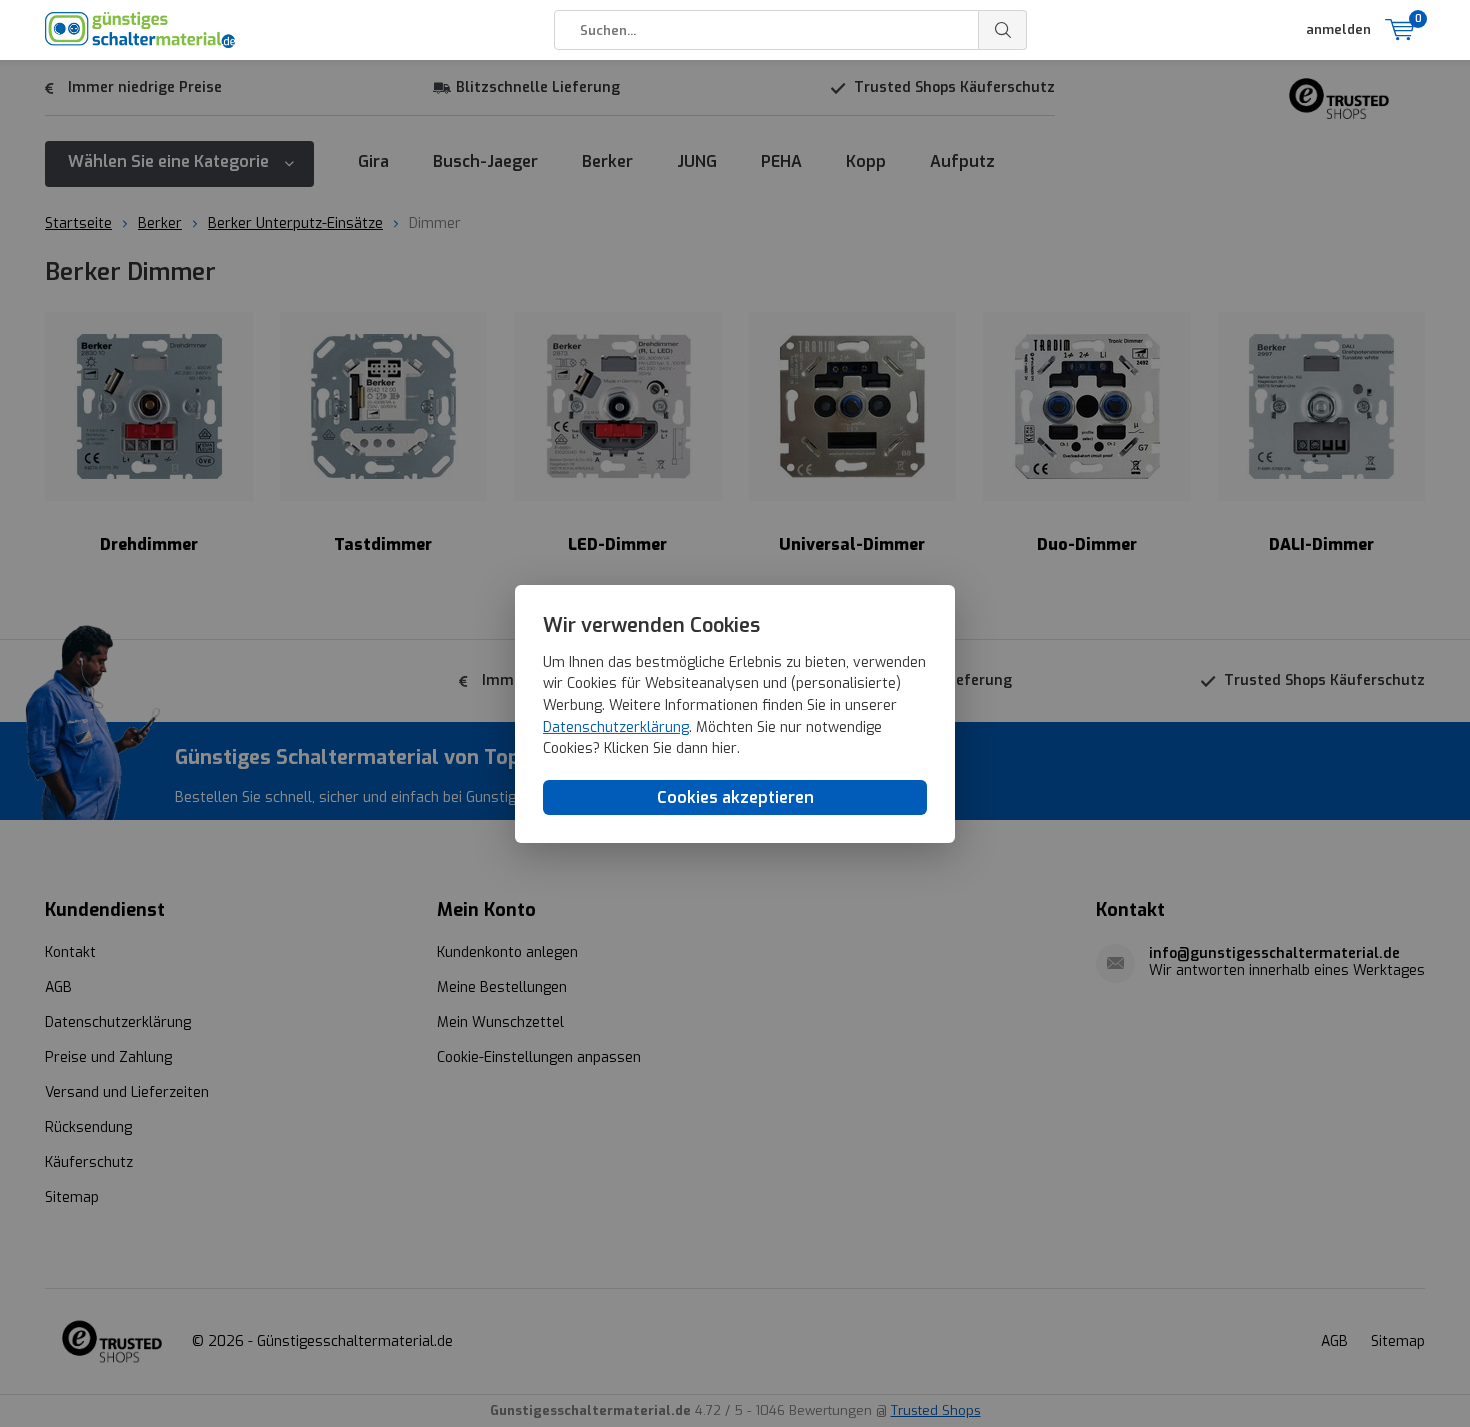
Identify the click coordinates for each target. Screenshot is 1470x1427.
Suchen (1003, 30)
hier (724, 748)
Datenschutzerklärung (616, 726)
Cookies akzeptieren (735, 796)
